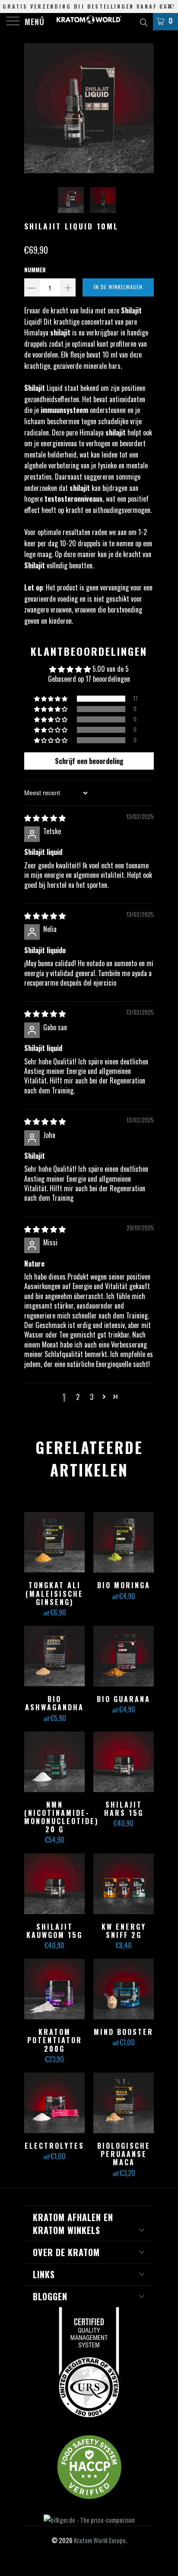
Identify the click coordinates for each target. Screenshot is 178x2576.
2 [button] (78, 1397)
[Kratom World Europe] (89, 22)
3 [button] (92, 1397)
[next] (146, 108)
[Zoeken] (143, 21)
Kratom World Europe (100, 2540)
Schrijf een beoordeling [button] (89, 761)
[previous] (32, 108)
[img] (45, 818)
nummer (35, 270)
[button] (51, 699)
